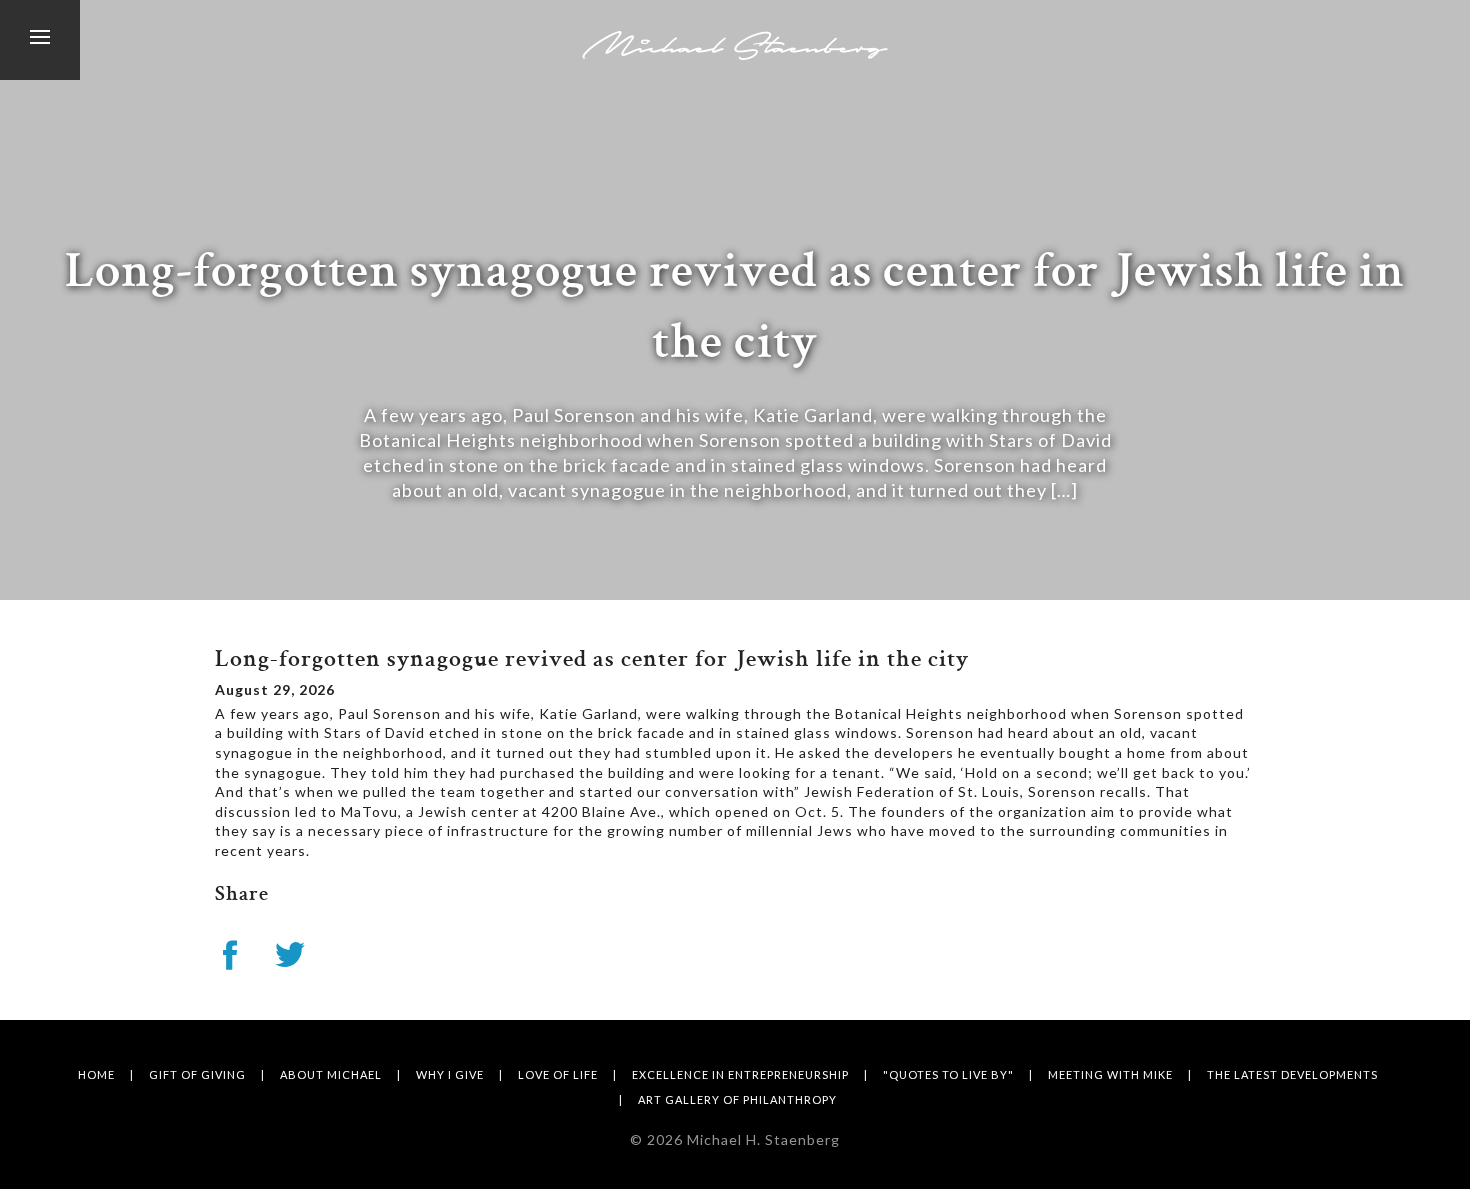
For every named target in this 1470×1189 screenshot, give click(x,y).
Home (96, 1074)
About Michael (331, 1074)
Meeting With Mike (1110, 1074)
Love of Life (558, 1074)
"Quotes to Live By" (948, 1074)
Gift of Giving (197, 1074)
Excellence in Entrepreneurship (740, 1074)
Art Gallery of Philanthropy (737, 1099)
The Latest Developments (1292, 1074)
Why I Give (450, 1074)
